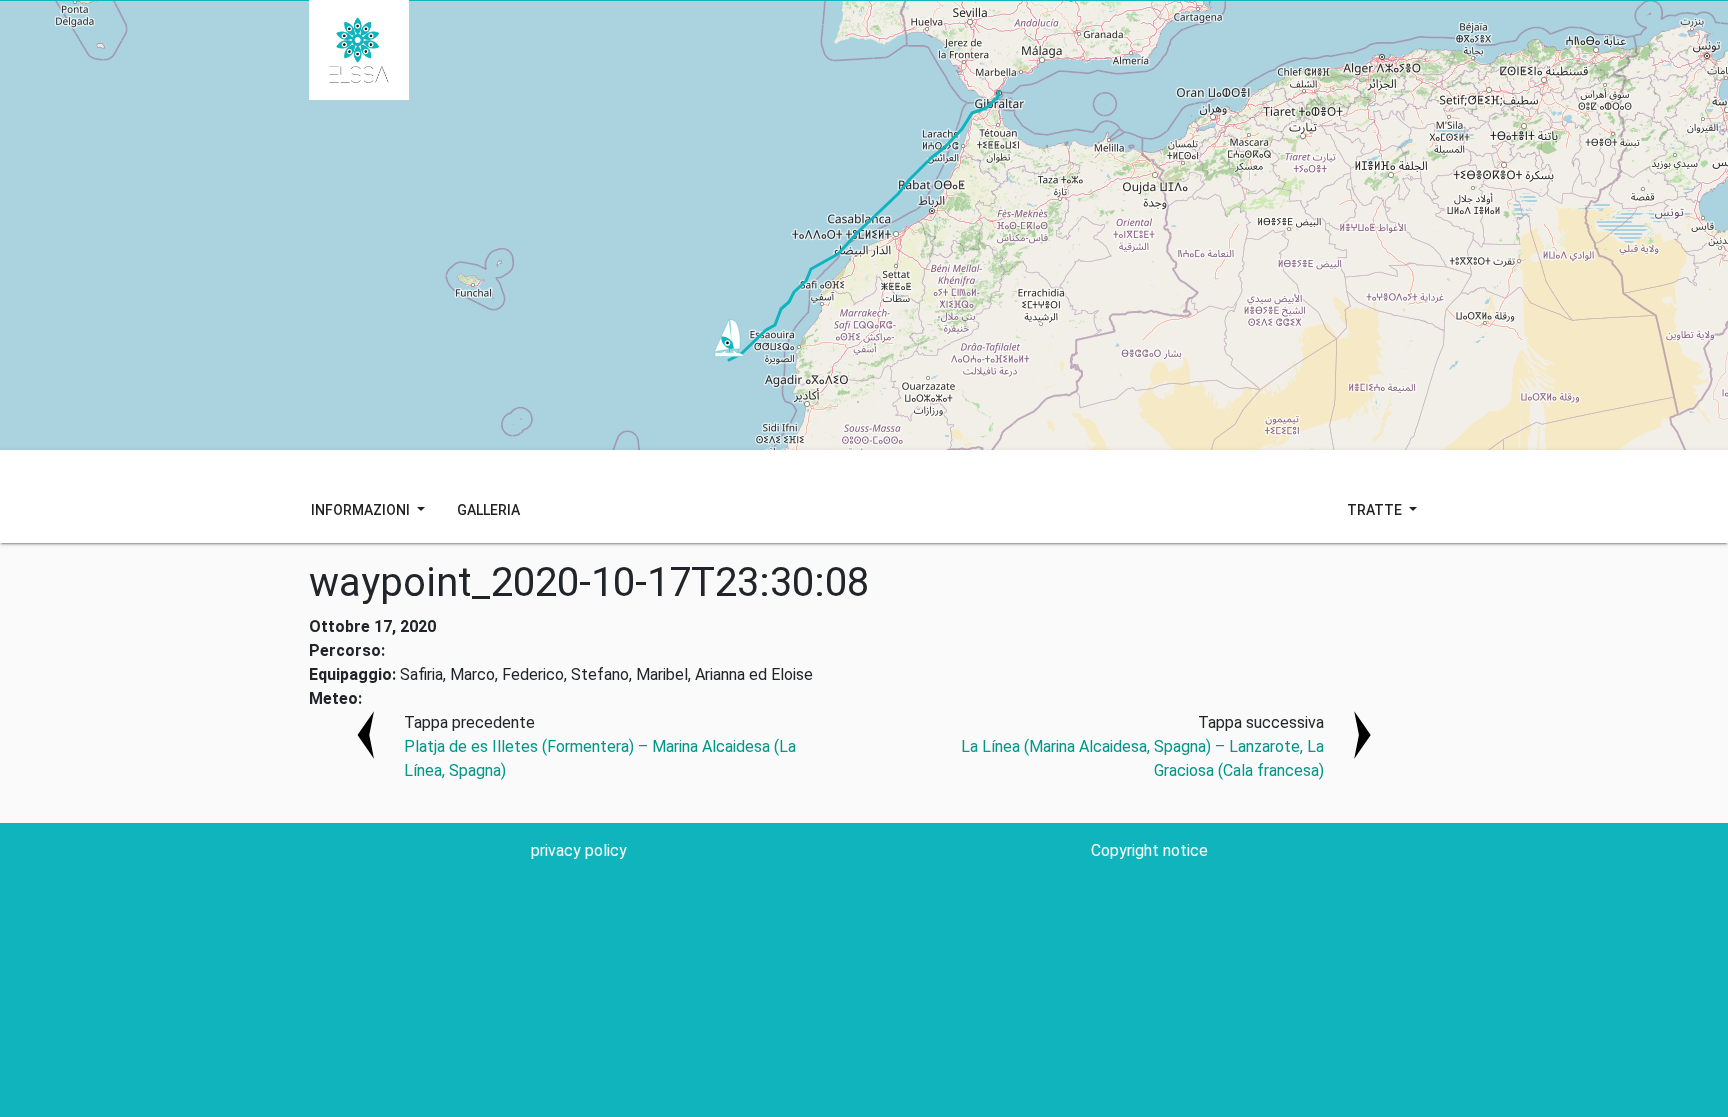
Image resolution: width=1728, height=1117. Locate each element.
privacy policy (579, 850)
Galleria (488, 510)
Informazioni (362, 510)
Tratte (1376, 510)
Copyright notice (1149, 850)
